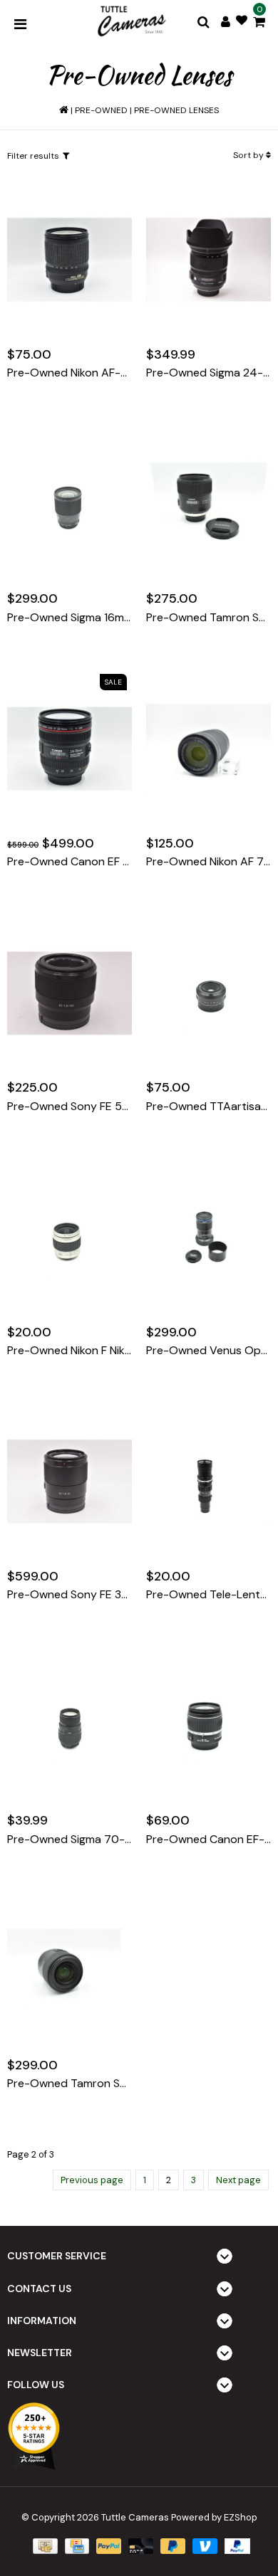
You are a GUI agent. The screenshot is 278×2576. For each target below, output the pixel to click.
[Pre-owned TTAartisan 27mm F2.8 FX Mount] (208, 993)
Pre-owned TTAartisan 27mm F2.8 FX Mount (208, 1107)
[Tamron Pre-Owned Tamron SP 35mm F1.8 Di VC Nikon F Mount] (69, 1970)
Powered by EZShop (214, 2517)
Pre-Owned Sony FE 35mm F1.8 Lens (69, 1595)
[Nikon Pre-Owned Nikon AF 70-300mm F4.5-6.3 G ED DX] (208, 749)
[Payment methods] (43, 2546)
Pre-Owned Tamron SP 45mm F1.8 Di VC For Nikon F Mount (208, 618)
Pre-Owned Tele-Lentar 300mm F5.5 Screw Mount (208, 1595)
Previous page (92, 2180)
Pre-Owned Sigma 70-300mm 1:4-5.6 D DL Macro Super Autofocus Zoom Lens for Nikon (69, 1839)
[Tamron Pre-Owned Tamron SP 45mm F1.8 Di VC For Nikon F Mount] (208, 505)
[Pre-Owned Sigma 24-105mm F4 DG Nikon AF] (208, 260)
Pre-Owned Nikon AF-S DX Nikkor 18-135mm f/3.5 (69, 373)
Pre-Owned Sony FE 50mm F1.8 (69, 1107)
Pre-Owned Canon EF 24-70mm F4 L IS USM (69, 862)
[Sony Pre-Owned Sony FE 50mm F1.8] (69, 993)
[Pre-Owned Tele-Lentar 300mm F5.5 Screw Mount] (208, 1482)
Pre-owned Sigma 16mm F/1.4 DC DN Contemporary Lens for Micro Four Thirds (69, 618)
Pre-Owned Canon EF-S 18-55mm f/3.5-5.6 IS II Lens (208, 1839)
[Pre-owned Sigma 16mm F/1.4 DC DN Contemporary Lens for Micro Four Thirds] (69, 505)
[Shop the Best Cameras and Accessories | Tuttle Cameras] (130, 22)
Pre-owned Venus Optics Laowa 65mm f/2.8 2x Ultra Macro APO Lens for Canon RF (208, 1351)
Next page (238, 2180)
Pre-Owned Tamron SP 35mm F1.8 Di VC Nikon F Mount (69, 2084)
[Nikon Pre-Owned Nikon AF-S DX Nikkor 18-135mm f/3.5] (69, 260)
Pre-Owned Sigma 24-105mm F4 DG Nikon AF (208, 373)
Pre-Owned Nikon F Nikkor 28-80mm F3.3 (69, 1351)
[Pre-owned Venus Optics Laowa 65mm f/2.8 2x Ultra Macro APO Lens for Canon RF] (208, 1237)
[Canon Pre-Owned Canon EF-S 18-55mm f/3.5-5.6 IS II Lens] (208, 1726)
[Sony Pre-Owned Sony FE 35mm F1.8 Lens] (69, 1482)
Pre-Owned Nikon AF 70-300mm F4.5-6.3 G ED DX (208, 862)
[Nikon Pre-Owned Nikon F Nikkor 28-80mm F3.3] (69, 1237)
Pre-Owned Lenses (176, 110)
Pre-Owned (101, 110)
